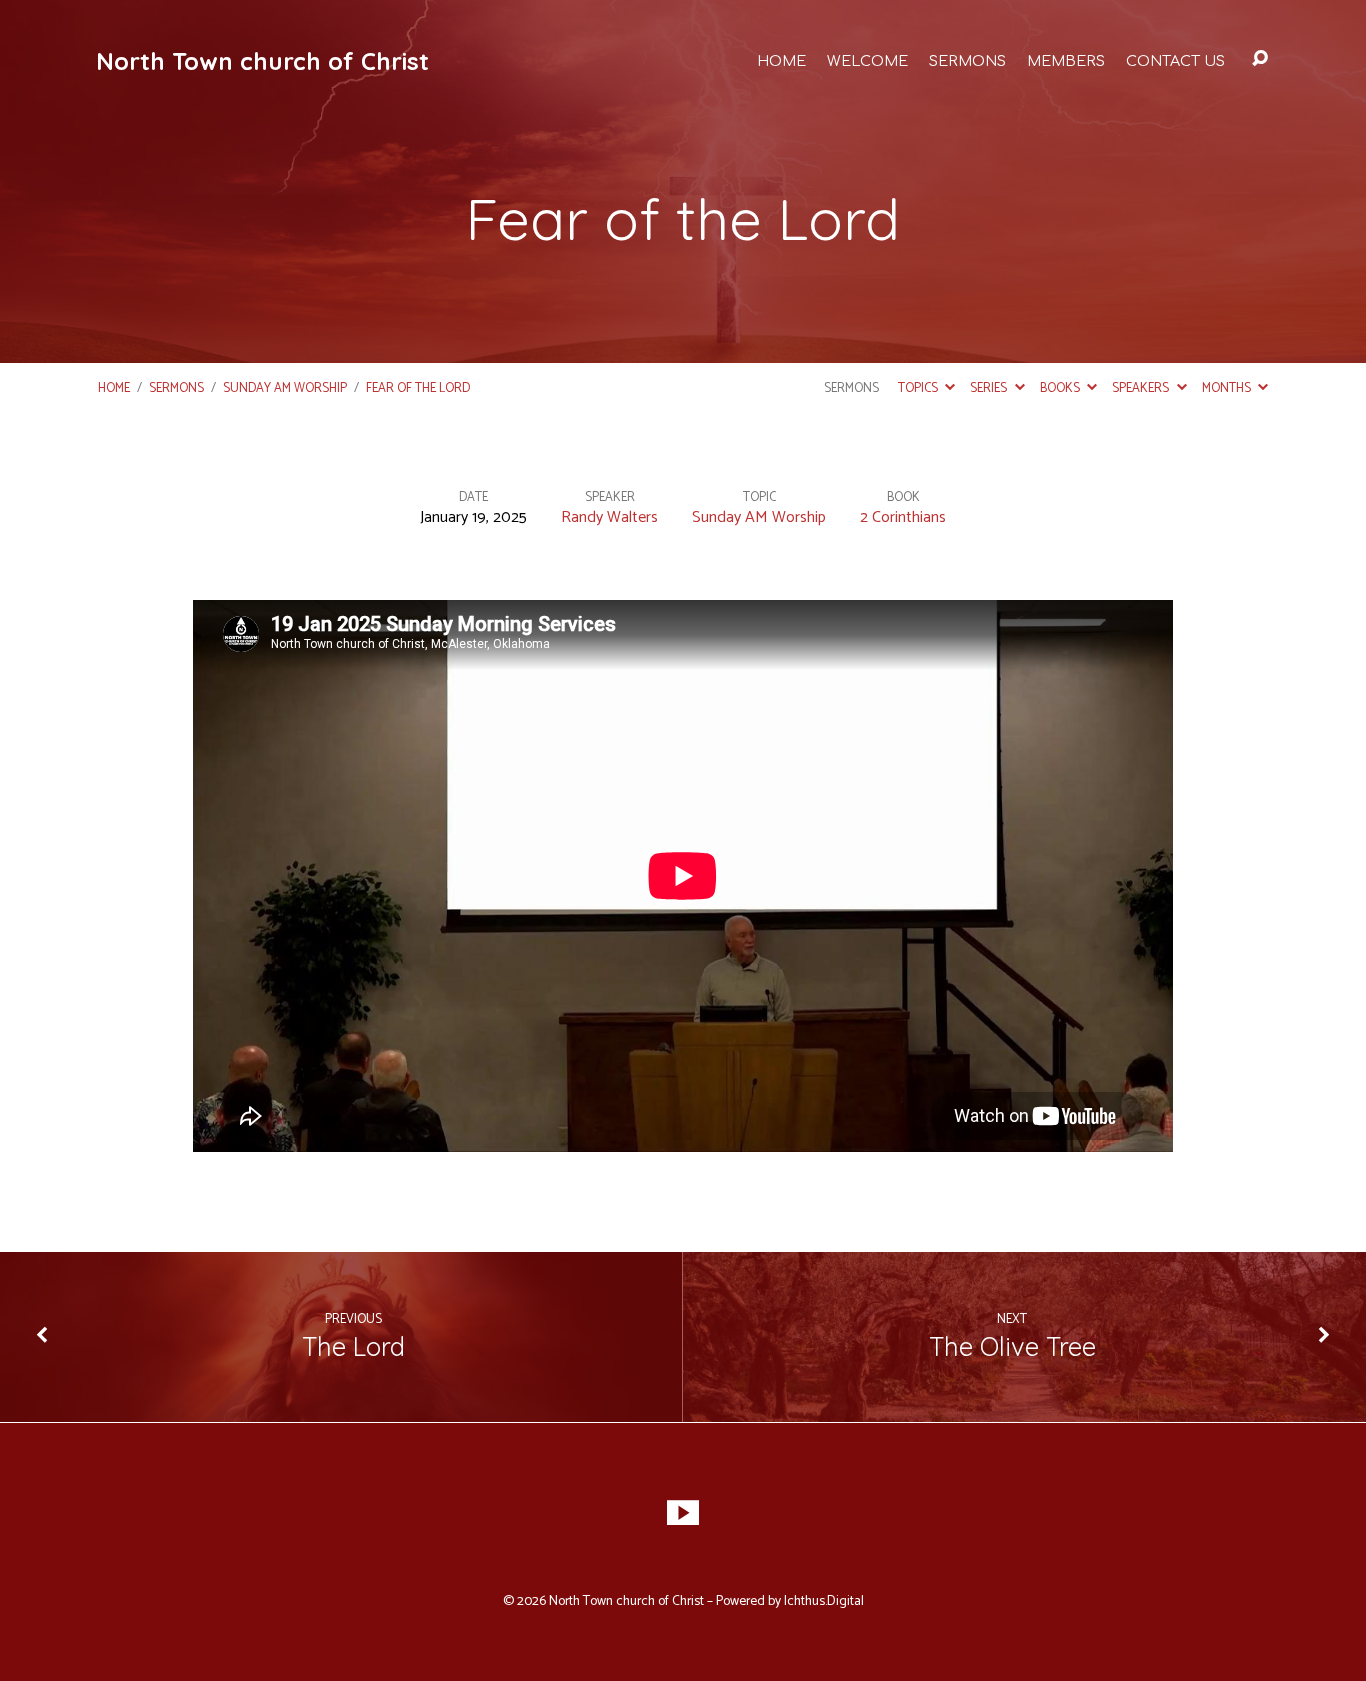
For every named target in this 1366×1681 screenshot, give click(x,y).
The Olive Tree (1012, 1346)
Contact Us (1175, 61)
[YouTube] (683, 1513)
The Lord (353, 1346)
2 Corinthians (903, 517)
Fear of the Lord (418, 388)
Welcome (867, 61)
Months (1228, 388)
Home (781, 61)
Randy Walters (609, 517)
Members (1066, 61)
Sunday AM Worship (285, 388)
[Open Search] (1260, 59)
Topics (919, 388)
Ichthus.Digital (824, 1601)
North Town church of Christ (262, 61)
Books (1061, 388)
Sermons (967, 61)
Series (990, 388)
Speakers (1142, 388)
